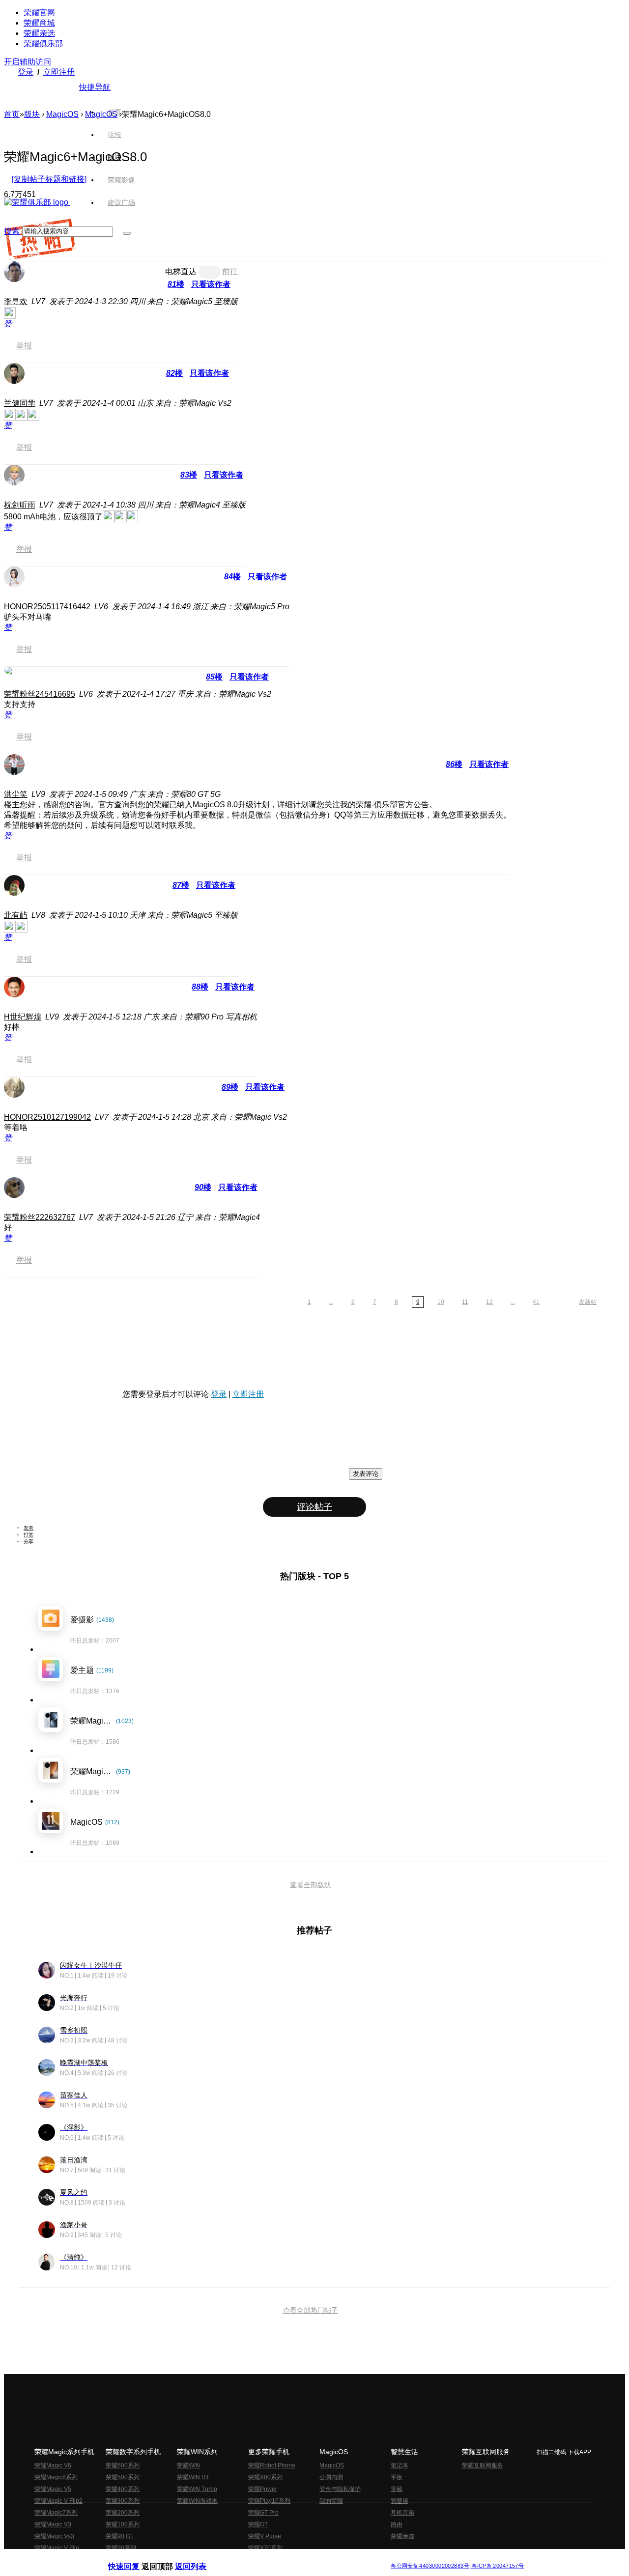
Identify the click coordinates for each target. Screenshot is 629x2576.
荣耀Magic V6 (53, 2465)
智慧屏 (400, 2501)
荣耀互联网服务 (483, 2465)
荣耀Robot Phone (272, 2465)
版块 (32, 114)
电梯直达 (181, 271)
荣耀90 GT (120, 2536)
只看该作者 (211, 284)
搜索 (12, 231)
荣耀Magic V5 (53, 2489)
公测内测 (331, 2477)
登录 (26, 72)
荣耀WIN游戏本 (197, 2501)
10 (441, 1302)
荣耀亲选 (39, 33)
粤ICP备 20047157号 (497, 2566)
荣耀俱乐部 (43, 43)
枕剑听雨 (20, 505)
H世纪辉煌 (23, 1017)
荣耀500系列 (123, 2477)
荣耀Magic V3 (53, 2524)
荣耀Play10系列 (269, 2501)
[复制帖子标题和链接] (49, 179)
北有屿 (16, 915)
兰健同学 (20, 403)
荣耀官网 (39, 13)
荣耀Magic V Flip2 (58, 2501)
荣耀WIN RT (193, 2477)
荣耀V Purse (265, 2536)
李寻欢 (16, 301)
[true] (127, 233)
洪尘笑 (16, 794)
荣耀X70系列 (265, 2548)
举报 (24, 346)
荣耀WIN (188, 2465)
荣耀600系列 (123, 2465)
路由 (397, 2524)
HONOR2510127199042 (47, 1117)
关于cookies (254, 2558)
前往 (230, 271)
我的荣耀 (331, 2501)
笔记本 (400, 2465)
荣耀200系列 (123, 2513)
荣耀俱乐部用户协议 (134, 2558)
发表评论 (366, 1474)
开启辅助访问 (28, 62)
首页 (114, 112)
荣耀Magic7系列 (56, 2513)
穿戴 (397, 2489)
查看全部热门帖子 (311, 2310)
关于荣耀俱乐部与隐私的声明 (200, 2558)
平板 (397, 2477)
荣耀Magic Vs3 (54, 2536)
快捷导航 (95, 87)
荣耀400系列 (123, 2489)
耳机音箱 (402, 2513)
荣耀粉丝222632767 (40, 1217)
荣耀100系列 (123, 2524)
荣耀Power (263, 2489)
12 (489, 1302)
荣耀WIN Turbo (197, 2489)
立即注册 (59, 72)
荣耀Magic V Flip (57, 2548)
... (331, 1302)
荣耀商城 (39, 23)
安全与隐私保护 (340, 2489)
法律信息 (282, 2558)
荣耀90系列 (121, 2548)
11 (465, 1302)
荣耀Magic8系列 (56, 2477)
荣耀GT (258, 2524)
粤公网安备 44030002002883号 (430, 2566)
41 (536, 1302)
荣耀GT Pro (263, 2513)
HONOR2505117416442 (47, 607)
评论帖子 (314, 1507)
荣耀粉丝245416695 (40, 694)
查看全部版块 (311, 1885)
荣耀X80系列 (265, 2477)
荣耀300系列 (123, 2501)
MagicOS (62, 114)
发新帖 (588, 1302)
